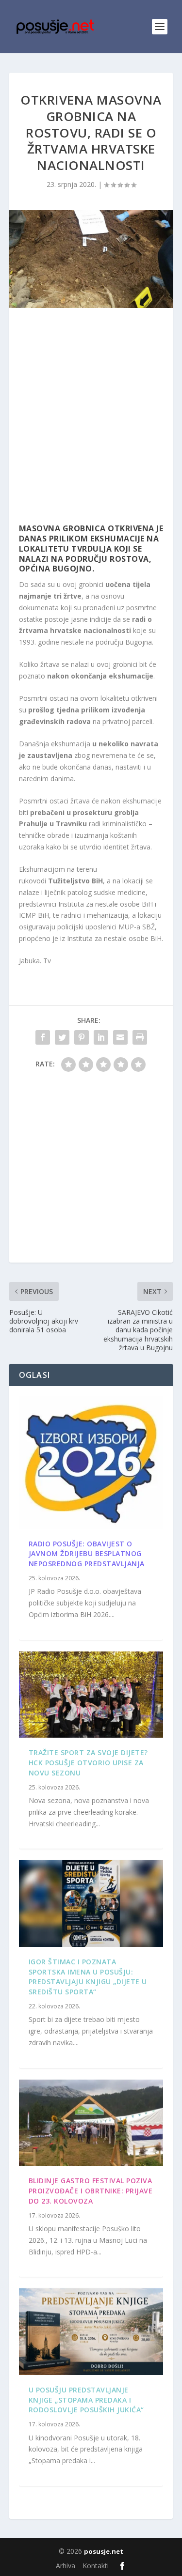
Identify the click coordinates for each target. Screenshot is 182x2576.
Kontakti (96, 2566)
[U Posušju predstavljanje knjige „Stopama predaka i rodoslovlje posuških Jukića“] (91, 2331)
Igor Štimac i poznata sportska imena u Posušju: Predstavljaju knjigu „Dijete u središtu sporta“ (88, 1977)
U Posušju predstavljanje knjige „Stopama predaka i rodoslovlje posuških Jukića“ (86, 2400)
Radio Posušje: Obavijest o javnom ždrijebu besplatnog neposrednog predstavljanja (87, 1554)
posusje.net (104, 2551)
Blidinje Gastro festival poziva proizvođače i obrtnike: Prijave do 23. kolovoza (91, 2191)
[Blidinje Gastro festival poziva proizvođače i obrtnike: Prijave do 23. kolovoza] (91, 2123)
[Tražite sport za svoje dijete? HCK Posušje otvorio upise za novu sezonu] (91, 1695)
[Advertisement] (91, 418)
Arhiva (66, 2566)
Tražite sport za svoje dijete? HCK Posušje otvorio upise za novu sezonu (88, 1763)
